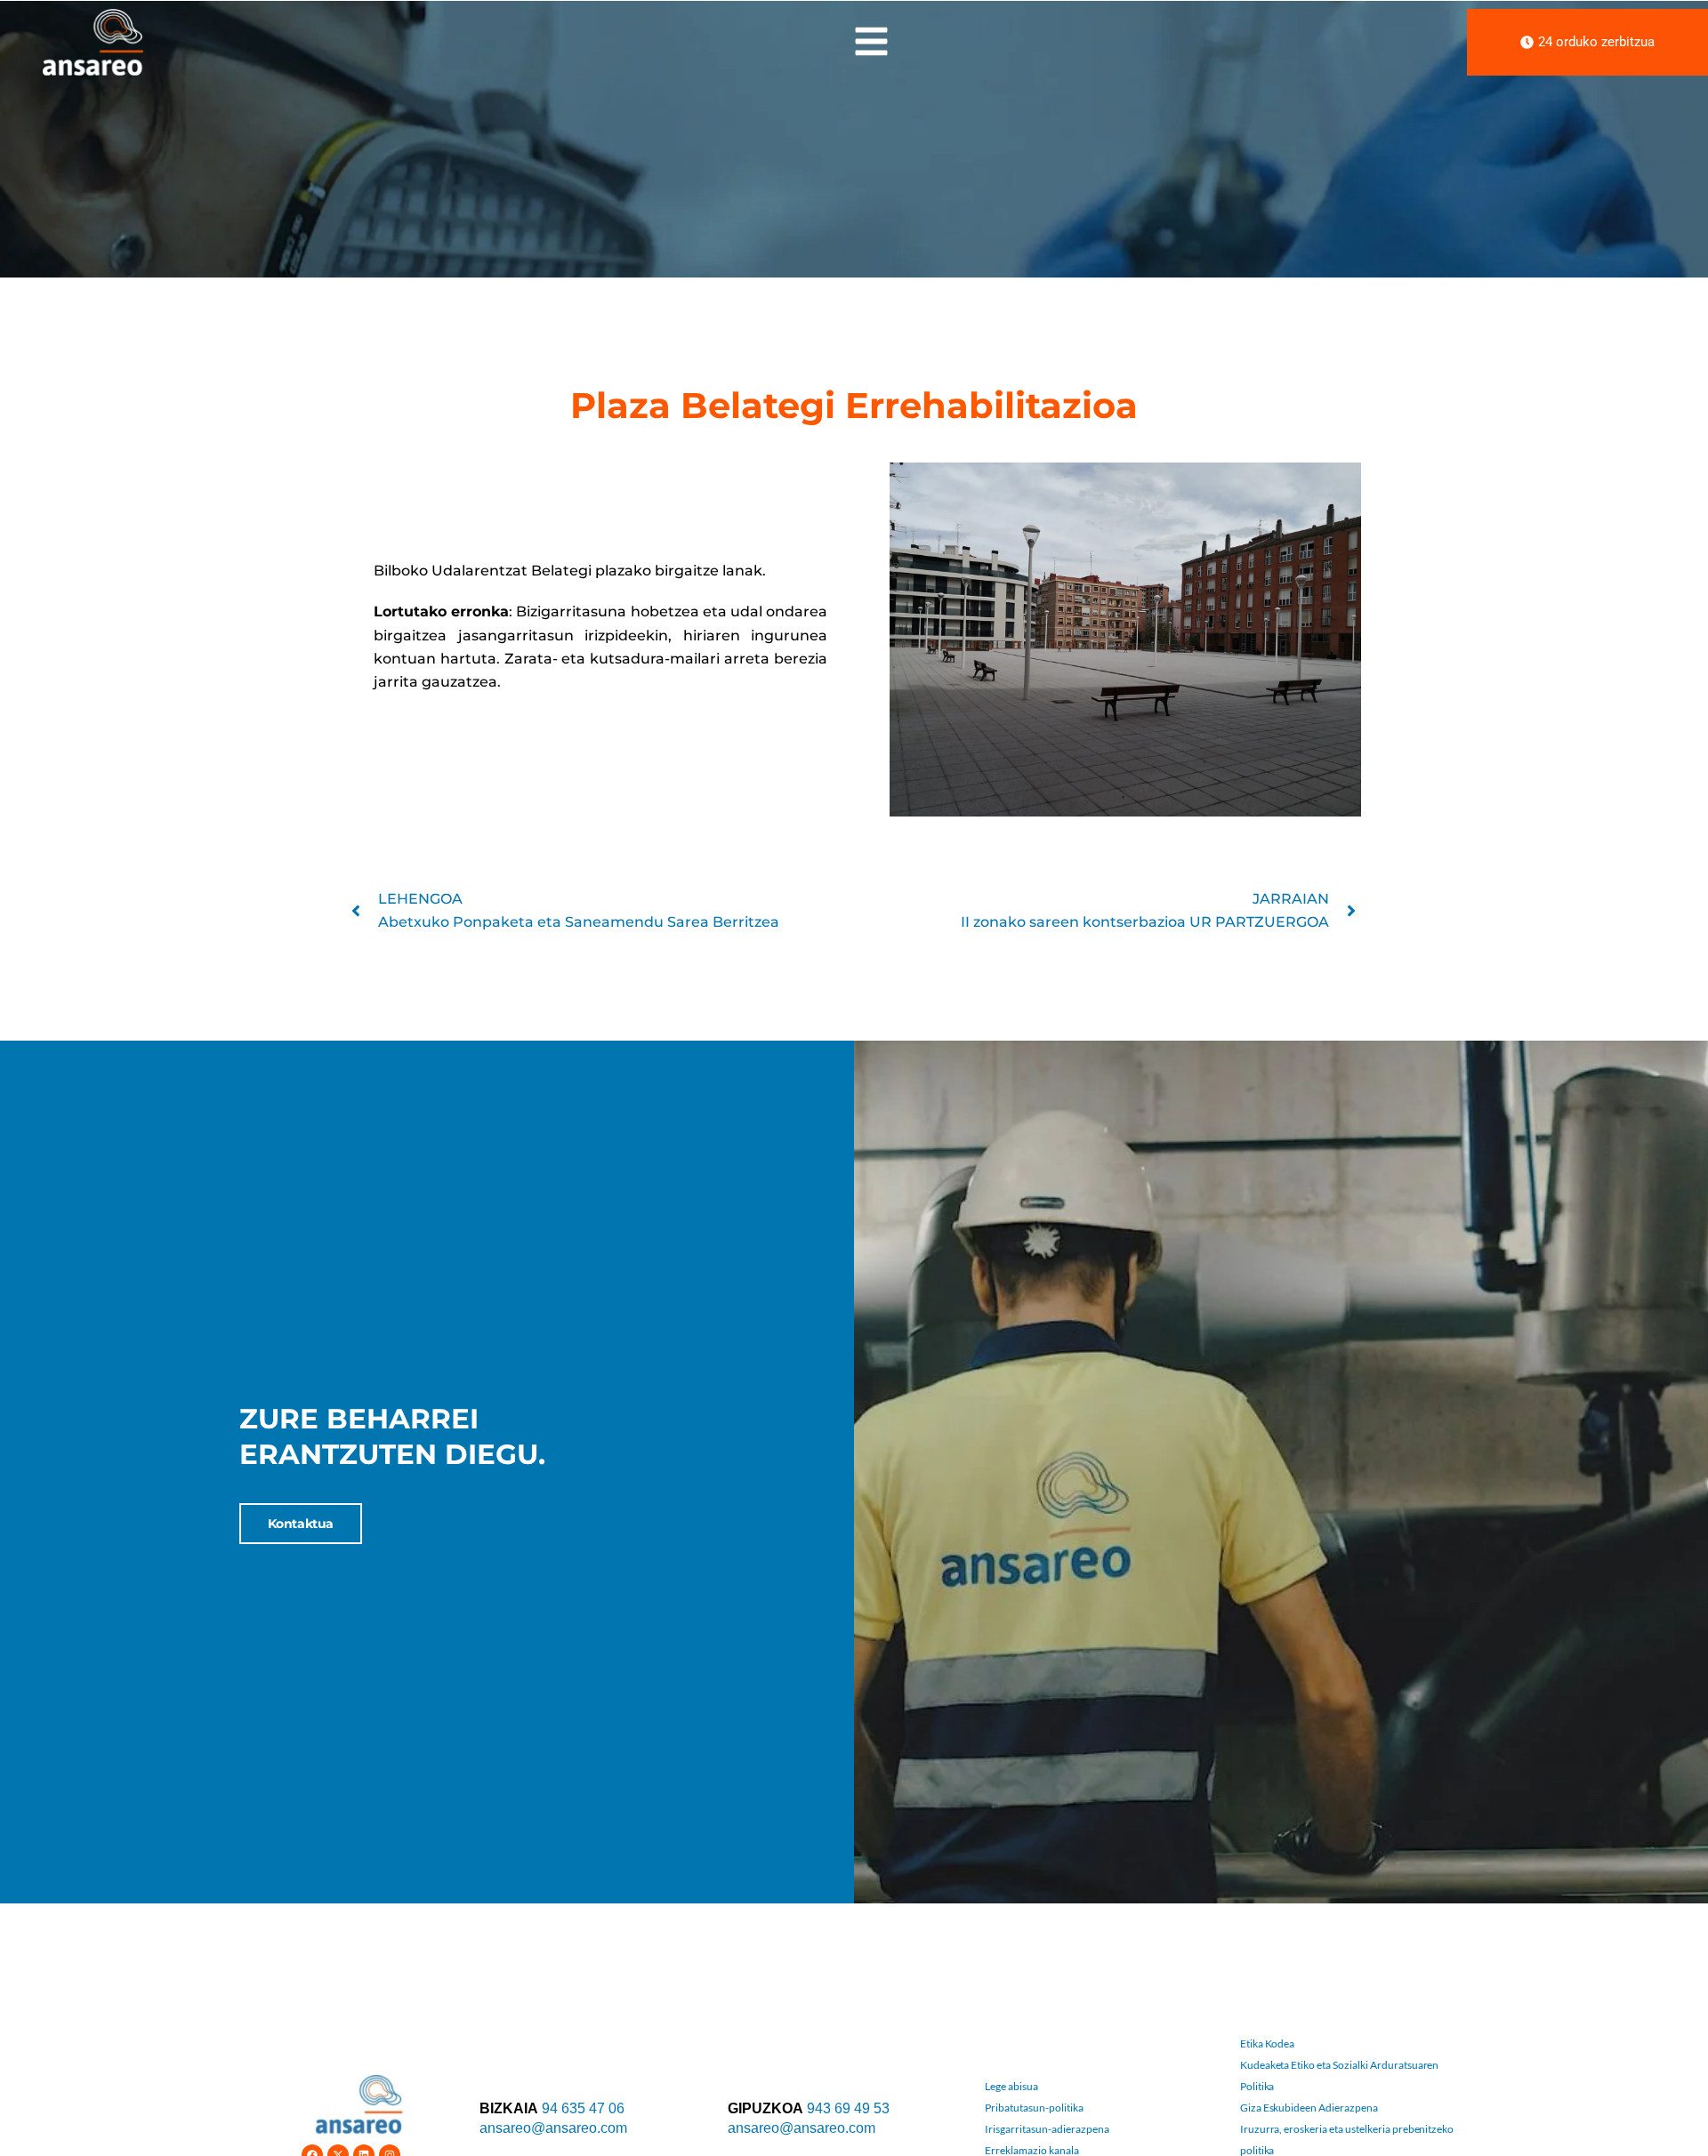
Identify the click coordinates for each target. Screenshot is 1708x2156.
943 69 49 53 (848, 2108)
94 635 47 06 (583, 2108)
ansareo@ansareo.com (553, 2128)
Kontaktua (301, 1524)
